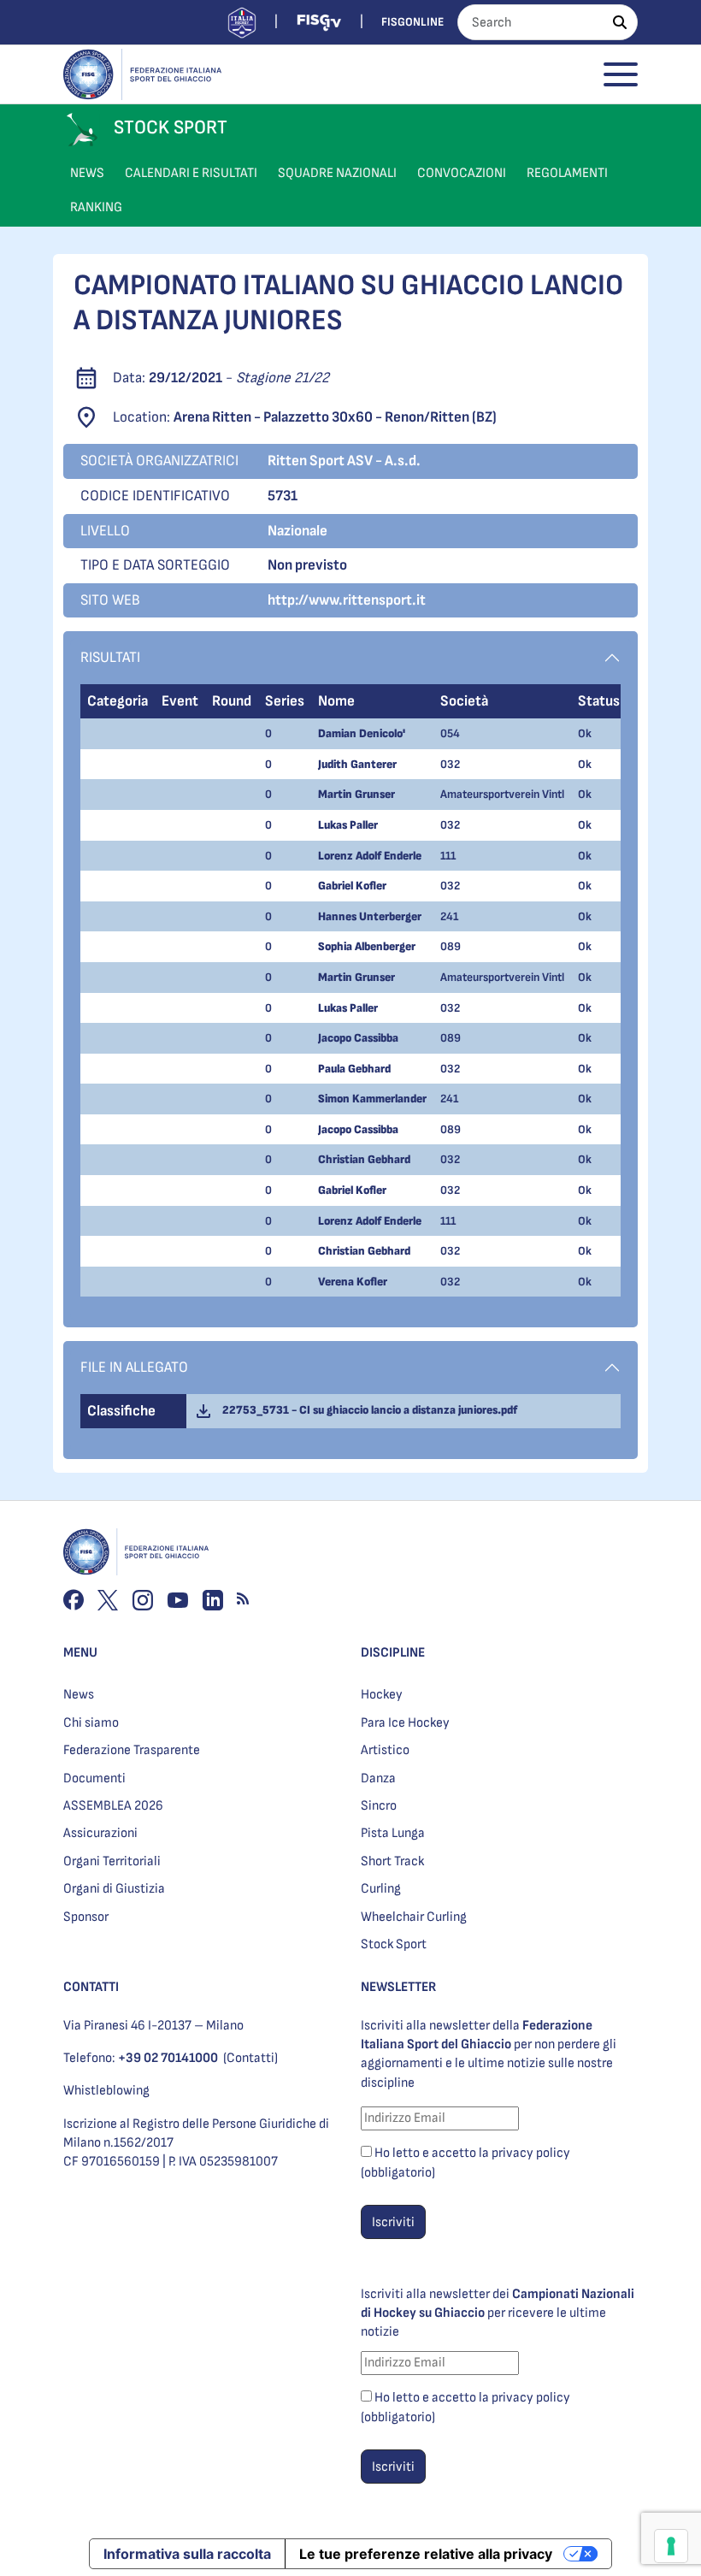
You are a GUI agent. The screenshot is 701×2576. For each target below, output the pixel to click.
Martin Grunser (356, 794)
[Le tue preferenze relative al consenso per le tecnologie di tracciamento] (671, 2546)
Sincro (379, 1806)
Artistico (385, 1750)
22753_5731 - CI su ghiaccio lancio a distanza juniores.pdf (367, 1410)
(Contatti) (250, 2058)
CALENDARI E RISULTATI (191, 173)
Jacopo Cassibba (358, 1038)
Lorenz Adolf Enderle (370, 856)
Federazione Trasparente (132, 1750)
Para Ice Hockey (405, 1723)
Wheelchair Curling (414, 1917)
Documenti (94, 1778)
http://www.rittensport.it (347, 600)
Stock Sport (394, 1944)
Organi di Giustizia (114, 1889)
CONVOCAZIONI (462, 173)
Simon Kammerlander (372, 1099)
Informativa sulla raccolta (187, 2554)
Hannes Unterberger (370, 916)
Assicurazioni (100, 1833)
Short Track (392, 1861)
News (79, 1695)
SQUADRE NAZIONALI (337, 173)
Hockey (382, 1695)
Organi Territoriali (112, 1861)
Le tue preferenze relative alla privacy (426, 2554)
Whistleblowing (106, 2091)
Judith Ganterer (357, 764)
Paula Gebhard (354, 1069)
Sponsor (86, 1917)
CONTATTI (91, 1987)
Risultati (110, 657)
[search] (620, 22)
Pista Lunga (393, 1833)
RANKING (96, 207)
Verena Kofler (353, 1282)
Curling (381, 1889)
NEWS (87, 173)
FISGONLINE (412, 22)
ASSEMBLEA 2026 (113, 1806)
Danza (378, 1778)
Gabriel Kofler (352, 886)
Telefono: (141, 2058)
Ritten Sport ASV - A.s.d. (344, 461)
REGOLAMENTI (567, 173)
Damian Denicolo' (362, 733)
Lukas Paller (348, 825)
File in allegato (134, 1367)
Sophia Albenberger (367, 946)
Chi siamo (91, 1723)
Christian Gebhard (364, 1159)
